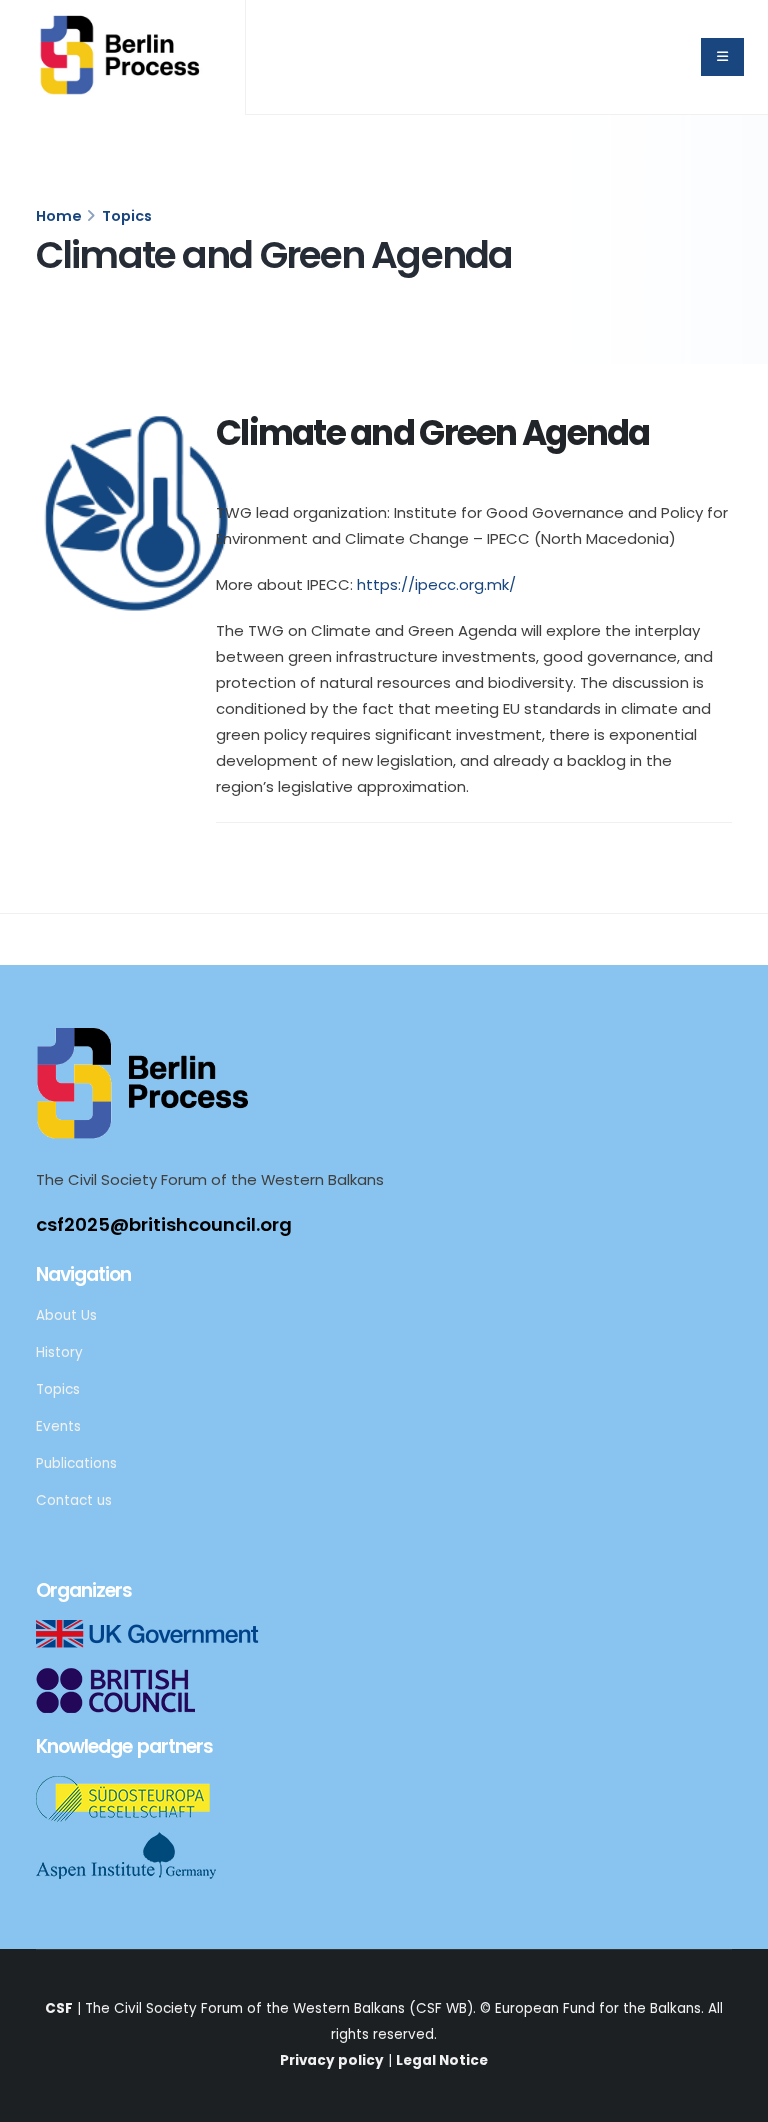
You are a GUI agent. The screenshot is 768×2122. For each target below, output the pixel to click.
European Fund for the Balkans (598, 2008)
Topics (127, 216)
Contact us (74, 1500)
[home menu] (722, 57)
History (59, 1352)
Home (59, 216)
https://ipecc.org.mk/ (436, 584)
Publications (76, 1463)
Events (58, 1426)
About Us (66, 1315)
